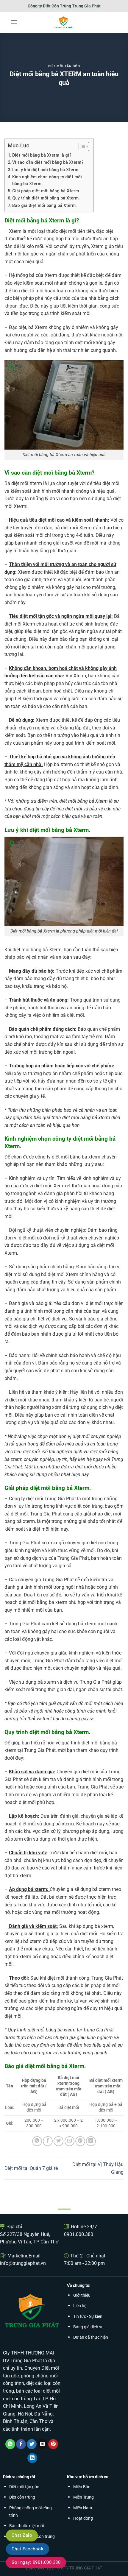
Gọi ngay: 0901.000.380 (36, 2562)
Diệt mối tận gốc (64, 66)
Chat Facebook (28, 2549)
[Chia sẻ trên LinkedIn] (91, 2141)
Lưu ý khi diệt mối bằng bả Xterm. (46, 170)
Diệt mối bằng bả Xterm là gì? (42, 155)
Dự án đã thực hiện (91, 2337)
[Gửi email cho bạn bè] (70, 2141)
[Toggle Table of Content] (81, 146)
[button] (14, 22)
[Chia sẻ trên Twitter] (58, 2141)
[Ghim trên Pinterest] (80, 2141)
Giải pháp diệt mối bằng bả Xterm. (46, 191)
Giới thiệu (82, 2295)
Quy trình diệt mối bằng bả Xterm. (46, 198)
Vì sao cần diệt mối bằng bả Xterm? (48, 162)
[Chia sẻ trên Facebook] (48, 2141)
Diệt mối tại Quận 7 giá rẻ (31, 2168)
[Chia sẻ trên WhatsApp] (37, 2141)
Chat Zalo (22, 2535)
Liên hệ (80, 2306)
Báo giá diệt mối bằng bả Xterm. (45, 206)
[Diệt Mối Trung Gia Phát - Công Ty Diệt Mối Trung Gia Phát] (64, 22)
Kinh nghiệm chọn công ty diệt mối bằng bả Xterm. (47, 180)
